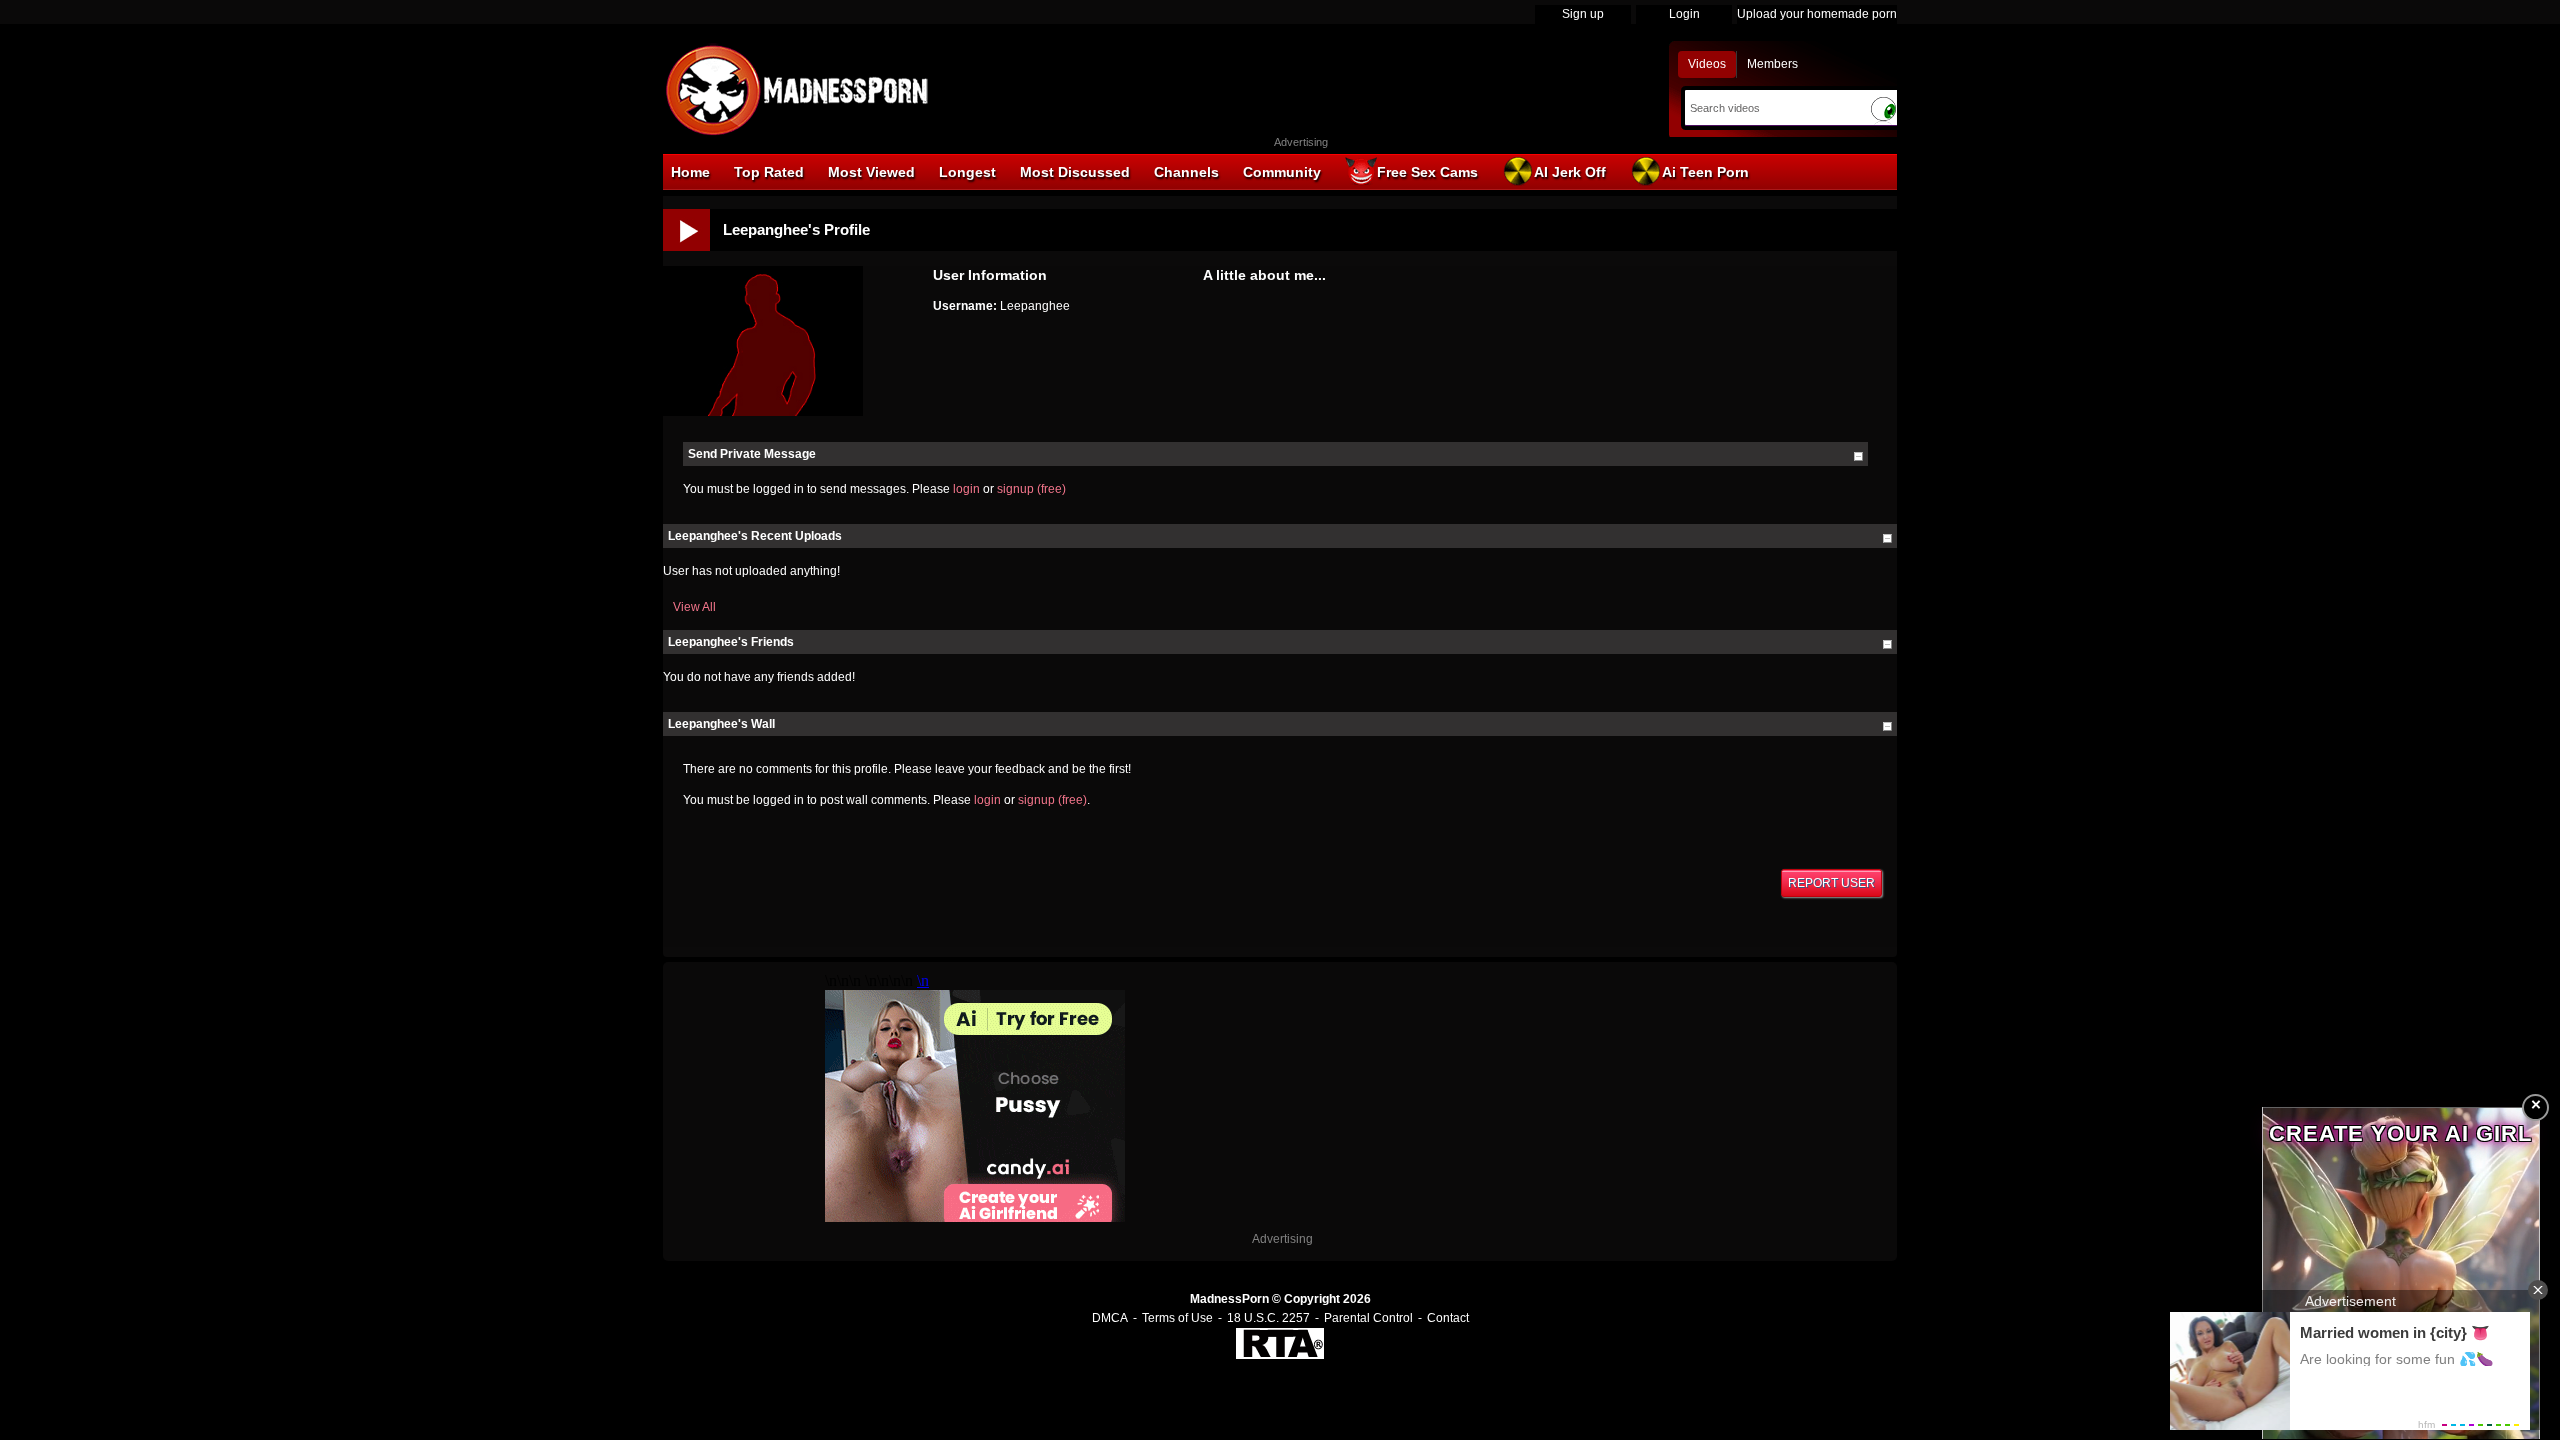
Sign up (1583, 14)
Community (1282, 172)
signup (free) (1031, 489)
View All (694, 607)
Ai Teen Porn (1705, 172)
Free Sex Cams (1427, 172)
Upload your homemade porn (1817, 14)
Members (1772, 64)
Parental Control (1368, 1318)
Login (1684, 14)
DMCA (1110, 1318)
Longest (967, 172)
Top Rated (769, 172)
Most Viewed (871, 172)
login (966, 489)
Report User (1831, 883)
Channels (1186, 172)
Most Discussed (1075, 172)
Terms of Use (1177, 1318)
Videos (1707, 64)
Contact (1448, 1318)
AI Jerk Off (1570, 172)
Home (690, 172)
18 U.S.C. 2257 (1268, 1318)
